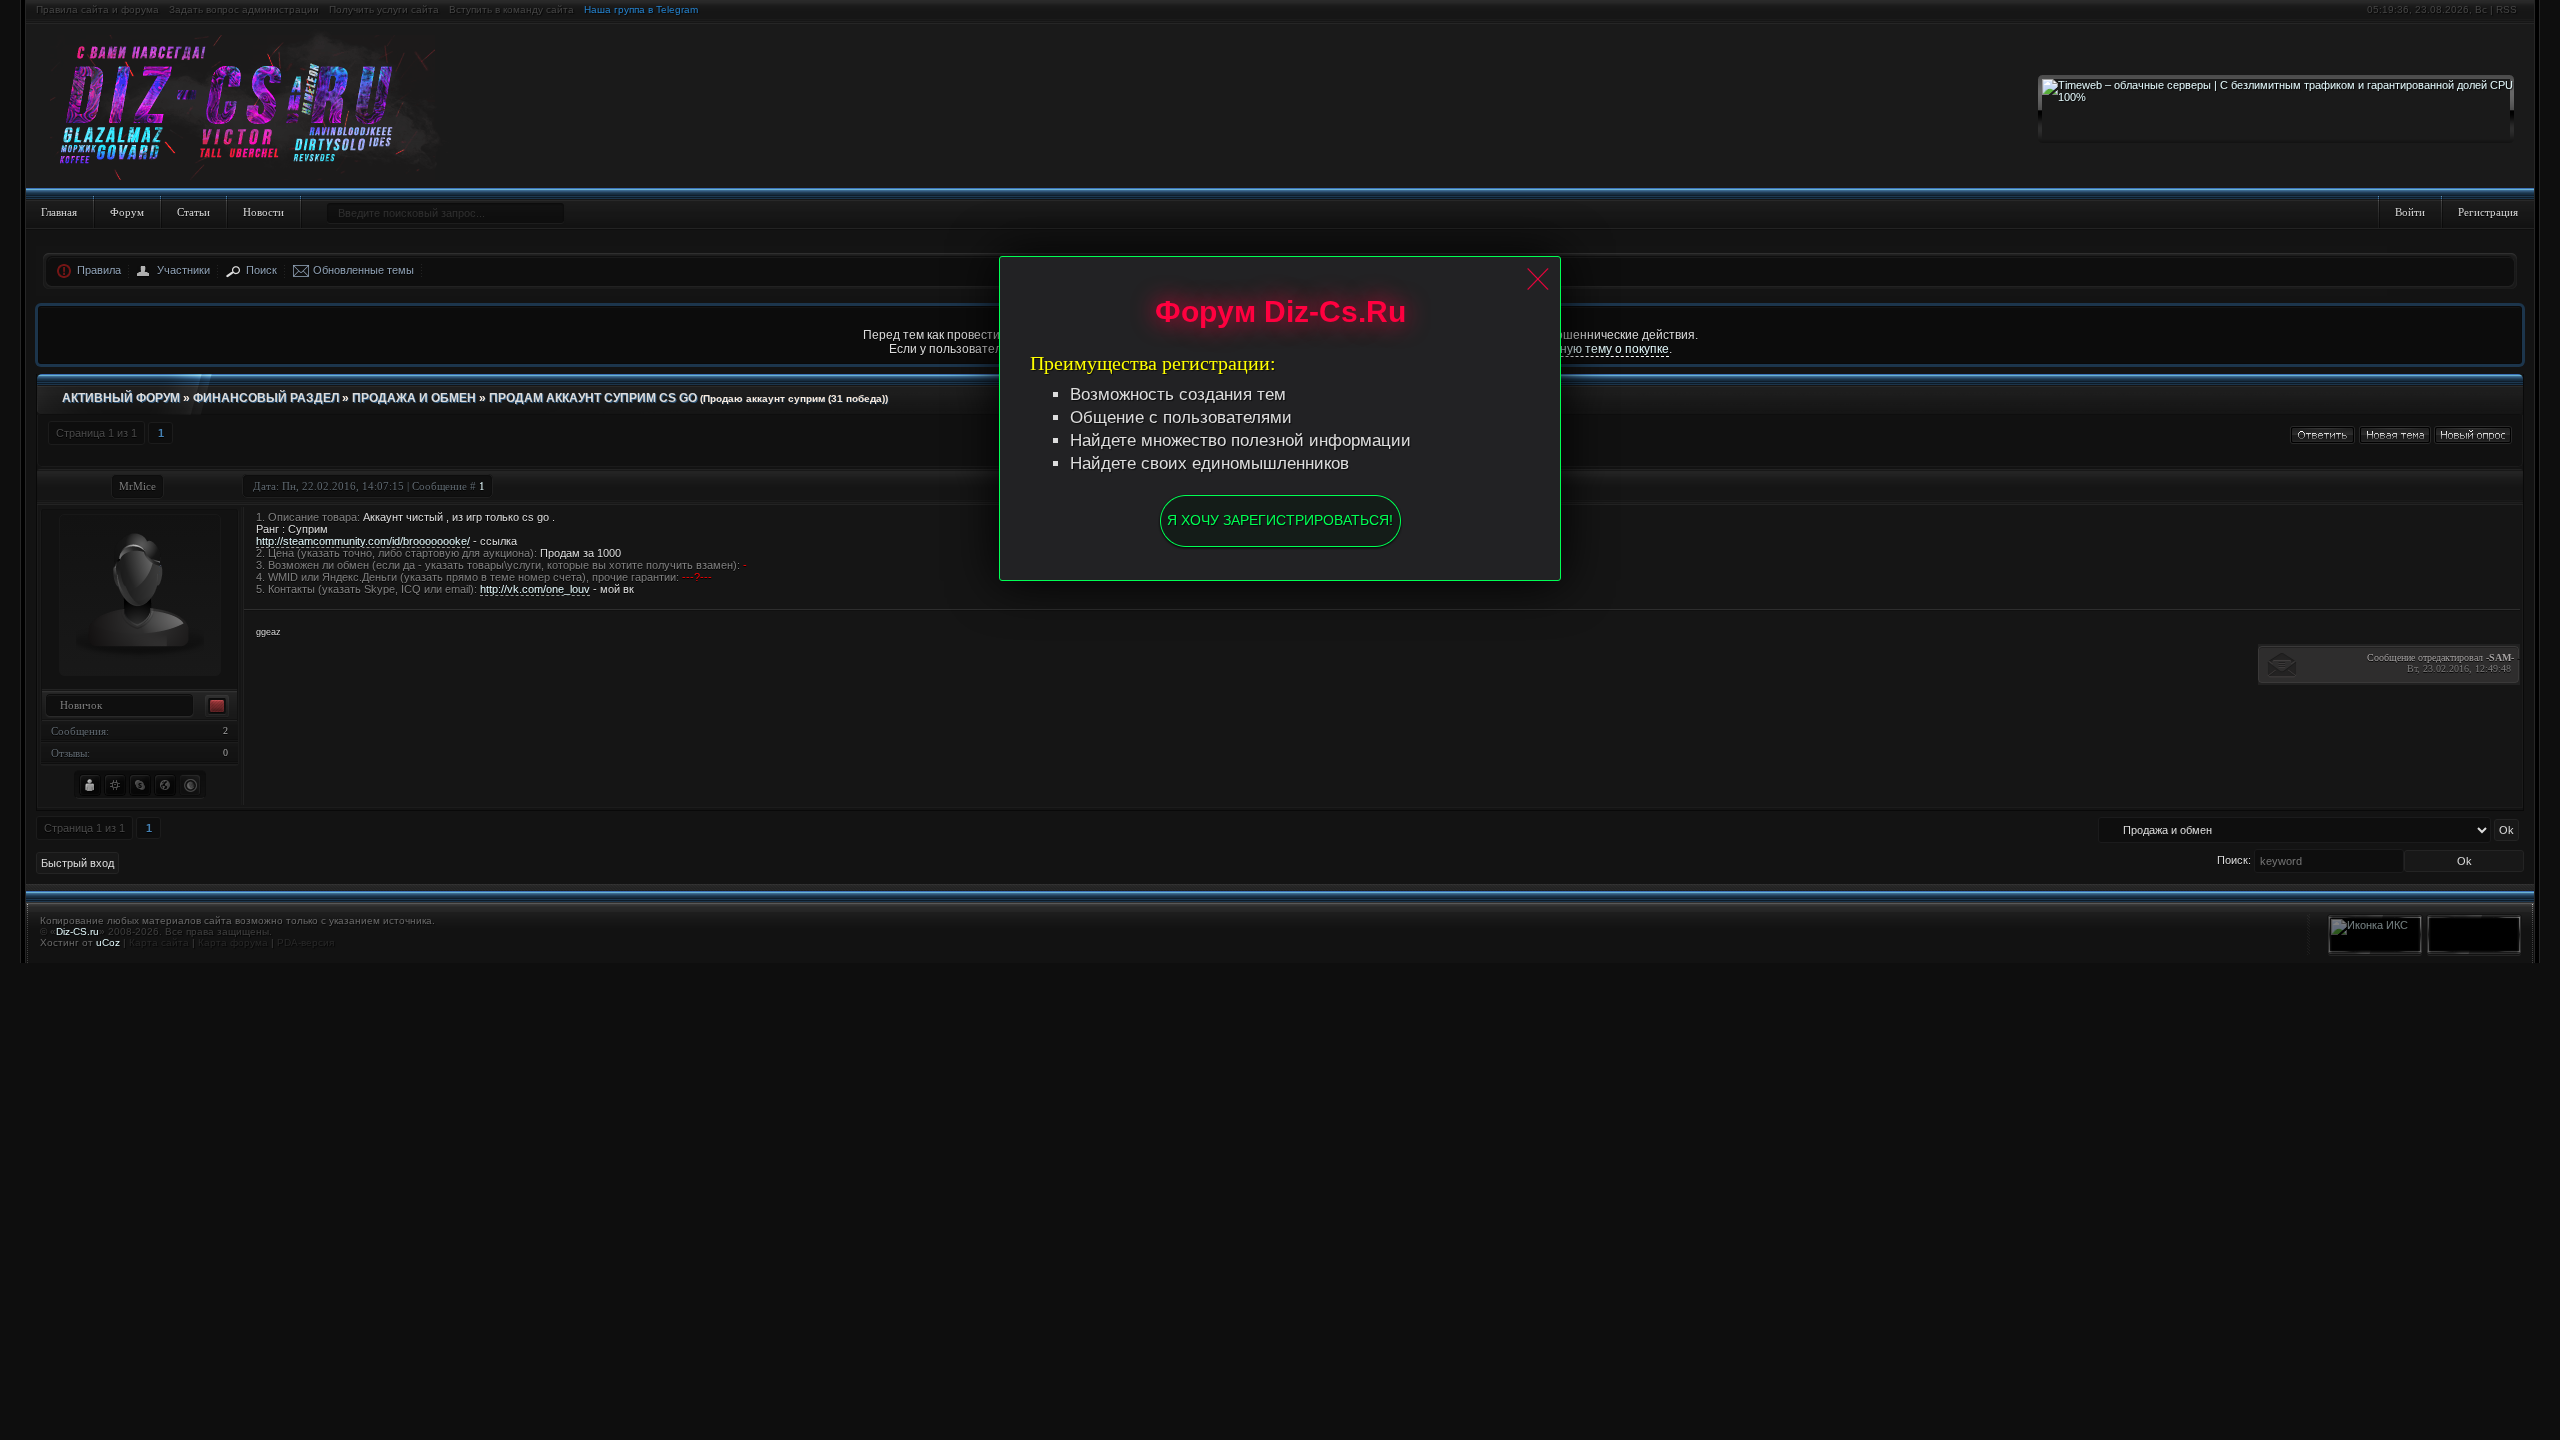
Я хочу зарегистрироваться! (1280, 520)
